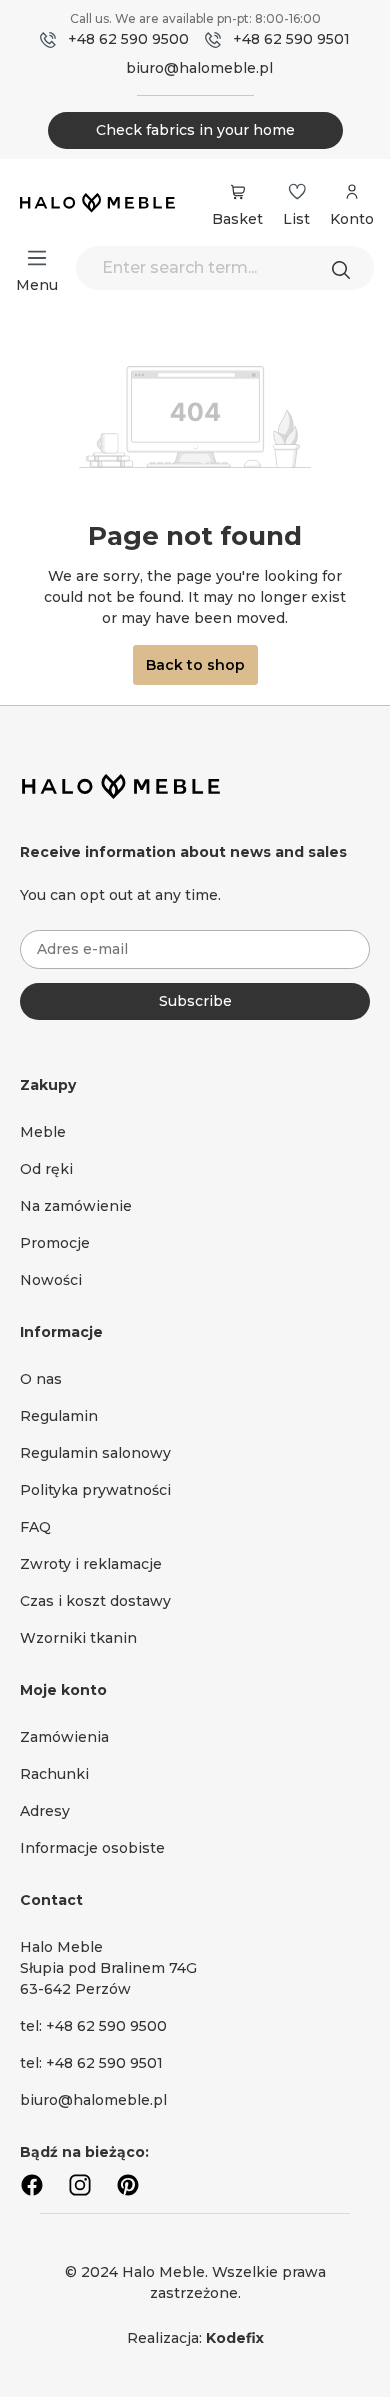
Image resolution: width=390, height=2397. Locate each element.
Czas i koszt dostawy (95, 1601)
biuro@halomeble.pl (199, 68)
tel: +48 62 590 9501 (91, 2063)
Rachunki (54, 1774)
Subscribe (195, 1001)
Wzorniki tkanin (78, 1638)
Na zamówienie (76, 1206)
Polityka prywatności (95, 1490)
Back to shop (195, 665)
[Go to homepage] (97, 204)
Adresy (45, 1811)
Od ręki (46, 1169)
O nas (41, 1379)
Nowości (51, 1280)
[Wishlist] (297, 192)
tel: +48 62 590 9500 (93, 2026)
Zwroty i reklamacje (91, 1564)
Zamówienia (64, 1737)
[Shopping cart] (237, 192)
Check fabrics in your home (195, 130)
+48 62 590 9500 (128, 39)
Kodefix (235, 2338)
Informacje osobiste (92, 1848)
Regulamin (59, 1416)
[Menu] (37, 258)
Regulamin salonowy (95, 1453)
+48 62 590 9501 (291, 39)
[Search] (346, 268)
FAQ (35, 1527)
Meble (43, 1132)
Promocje (55, 1243)
